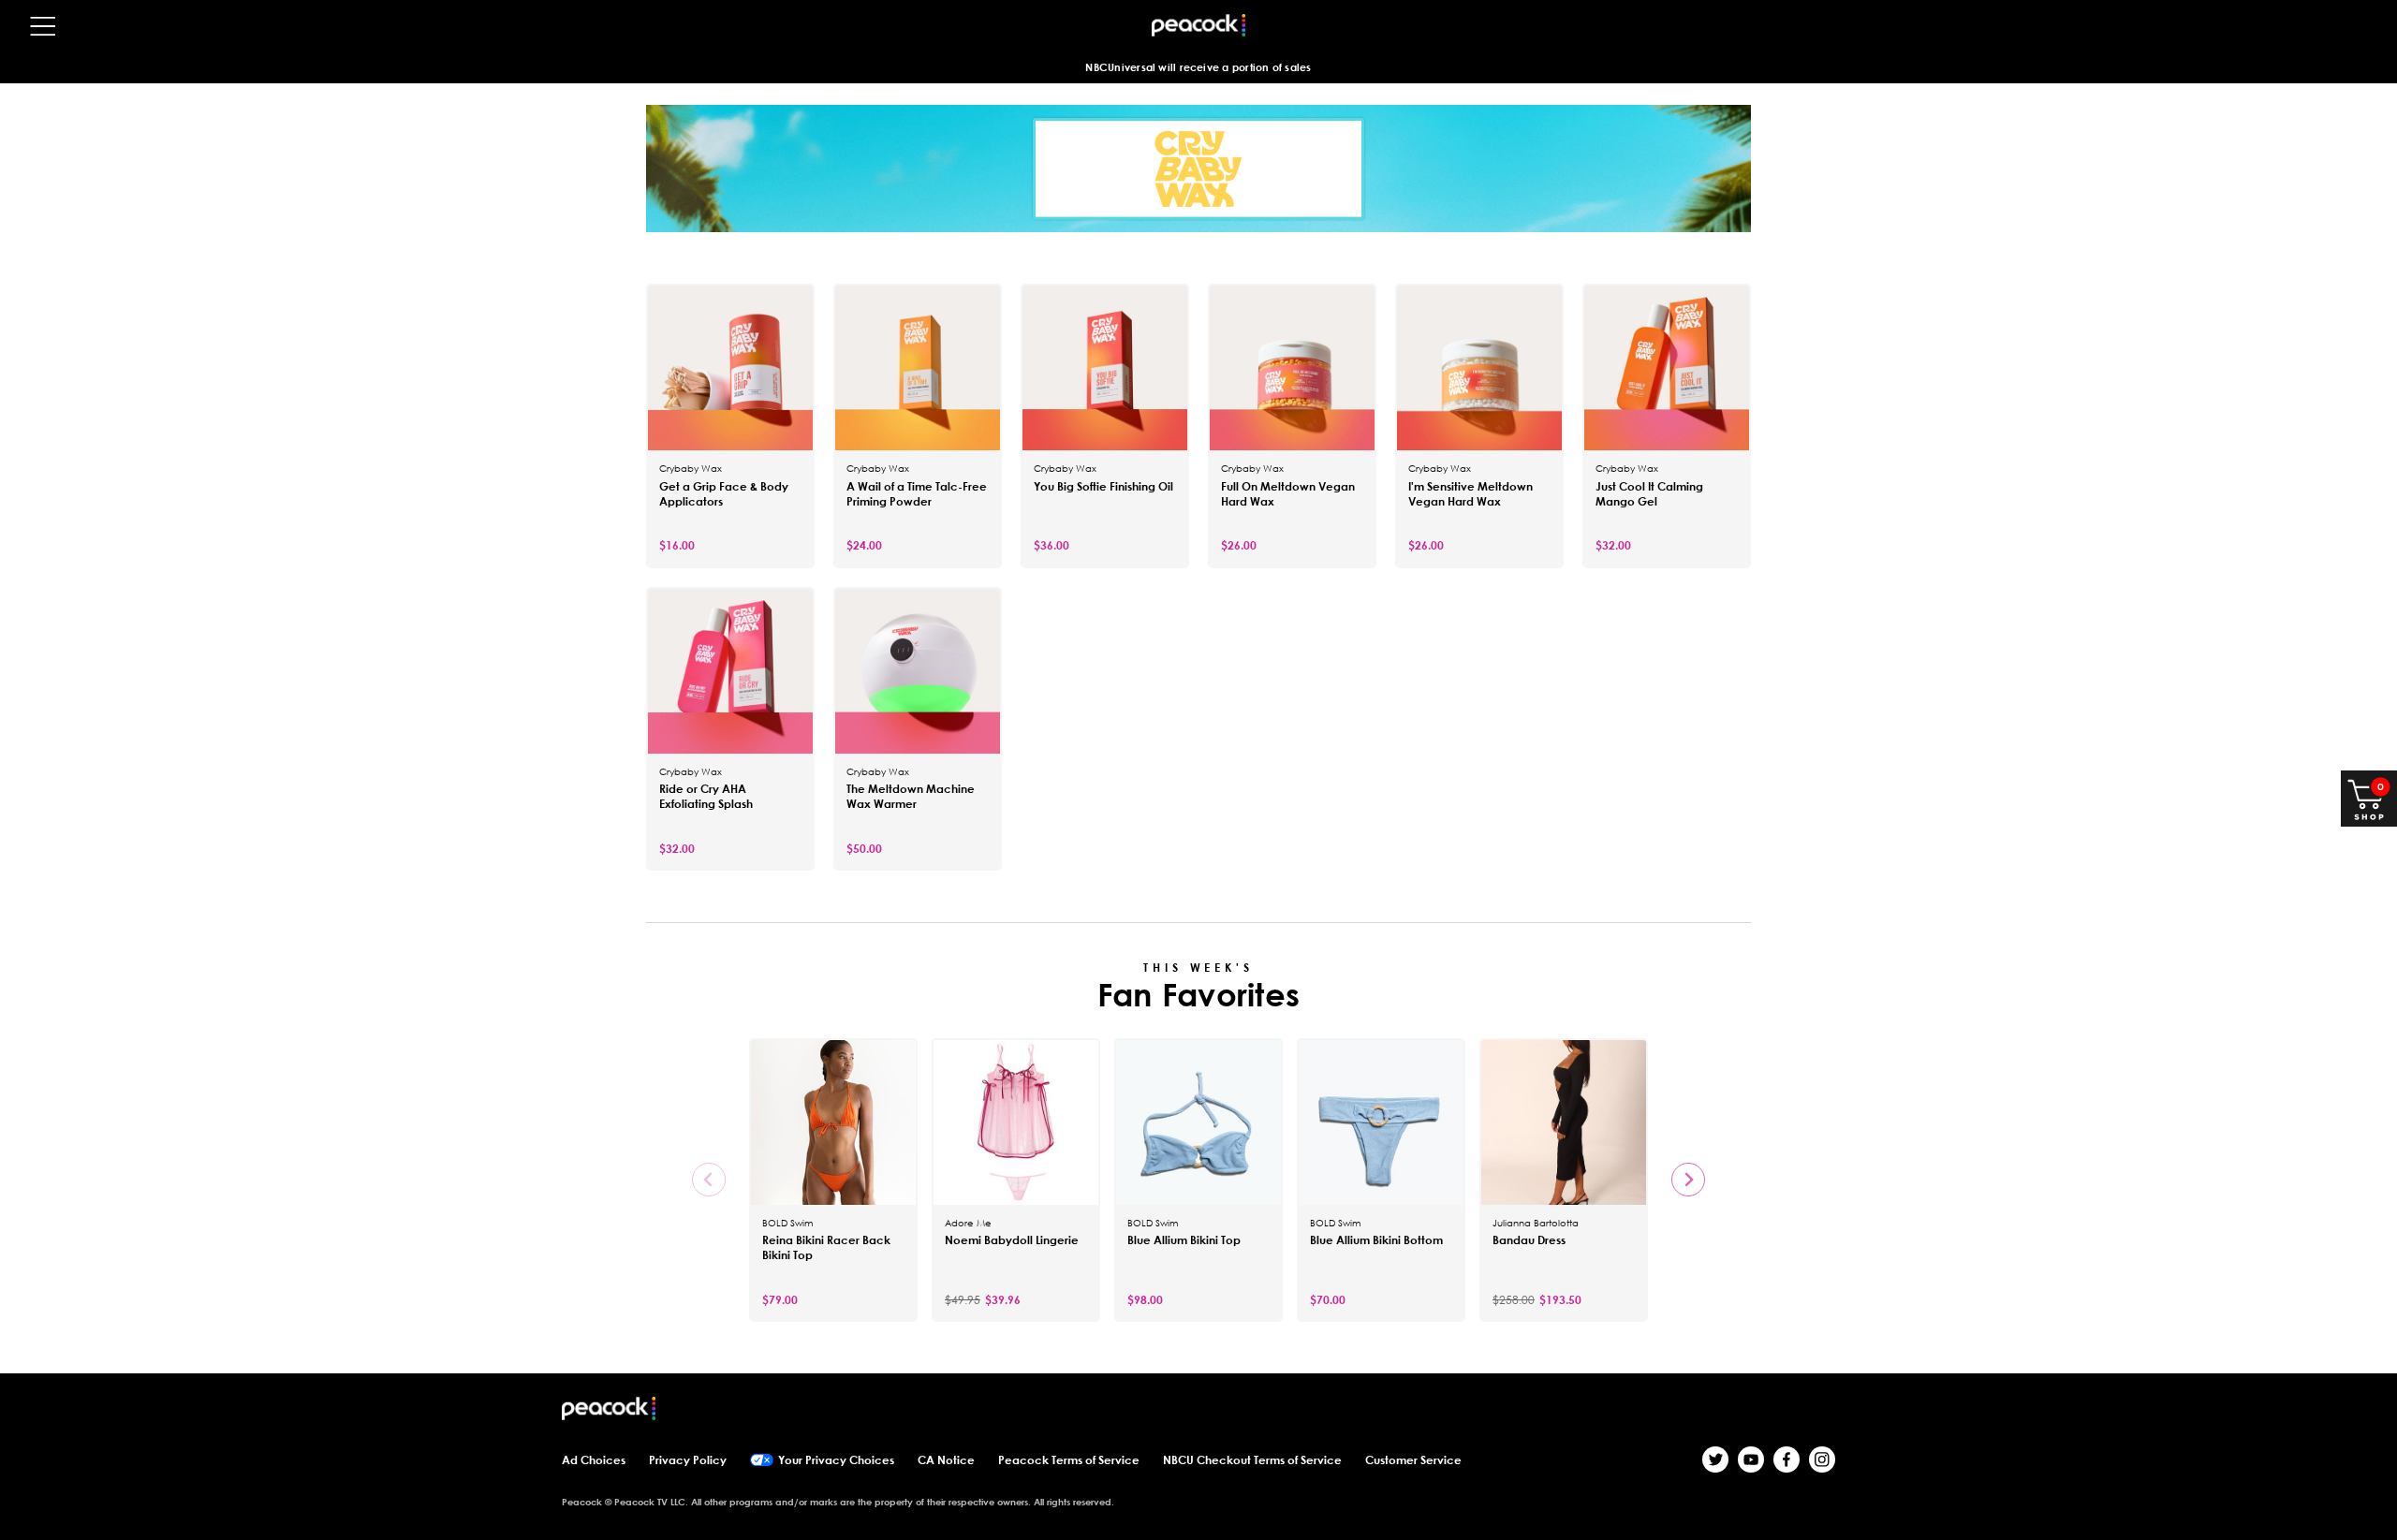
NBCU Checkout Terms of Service (1252, 1460)
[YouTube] (1751, 1459)
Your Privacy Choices (836, 1460)
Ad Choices (594, 1460)
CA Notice (946, 1460)
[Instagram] (1822, 1459)
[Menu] (43, 26)
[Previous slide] (709, 1180)
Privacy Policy (688, 1460)
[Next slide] (1688, 1180)
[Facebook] (1787, 1459)
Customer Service (1413, 1460)
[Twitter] (1715, 1459)
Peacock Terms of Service (1069, 1460)
